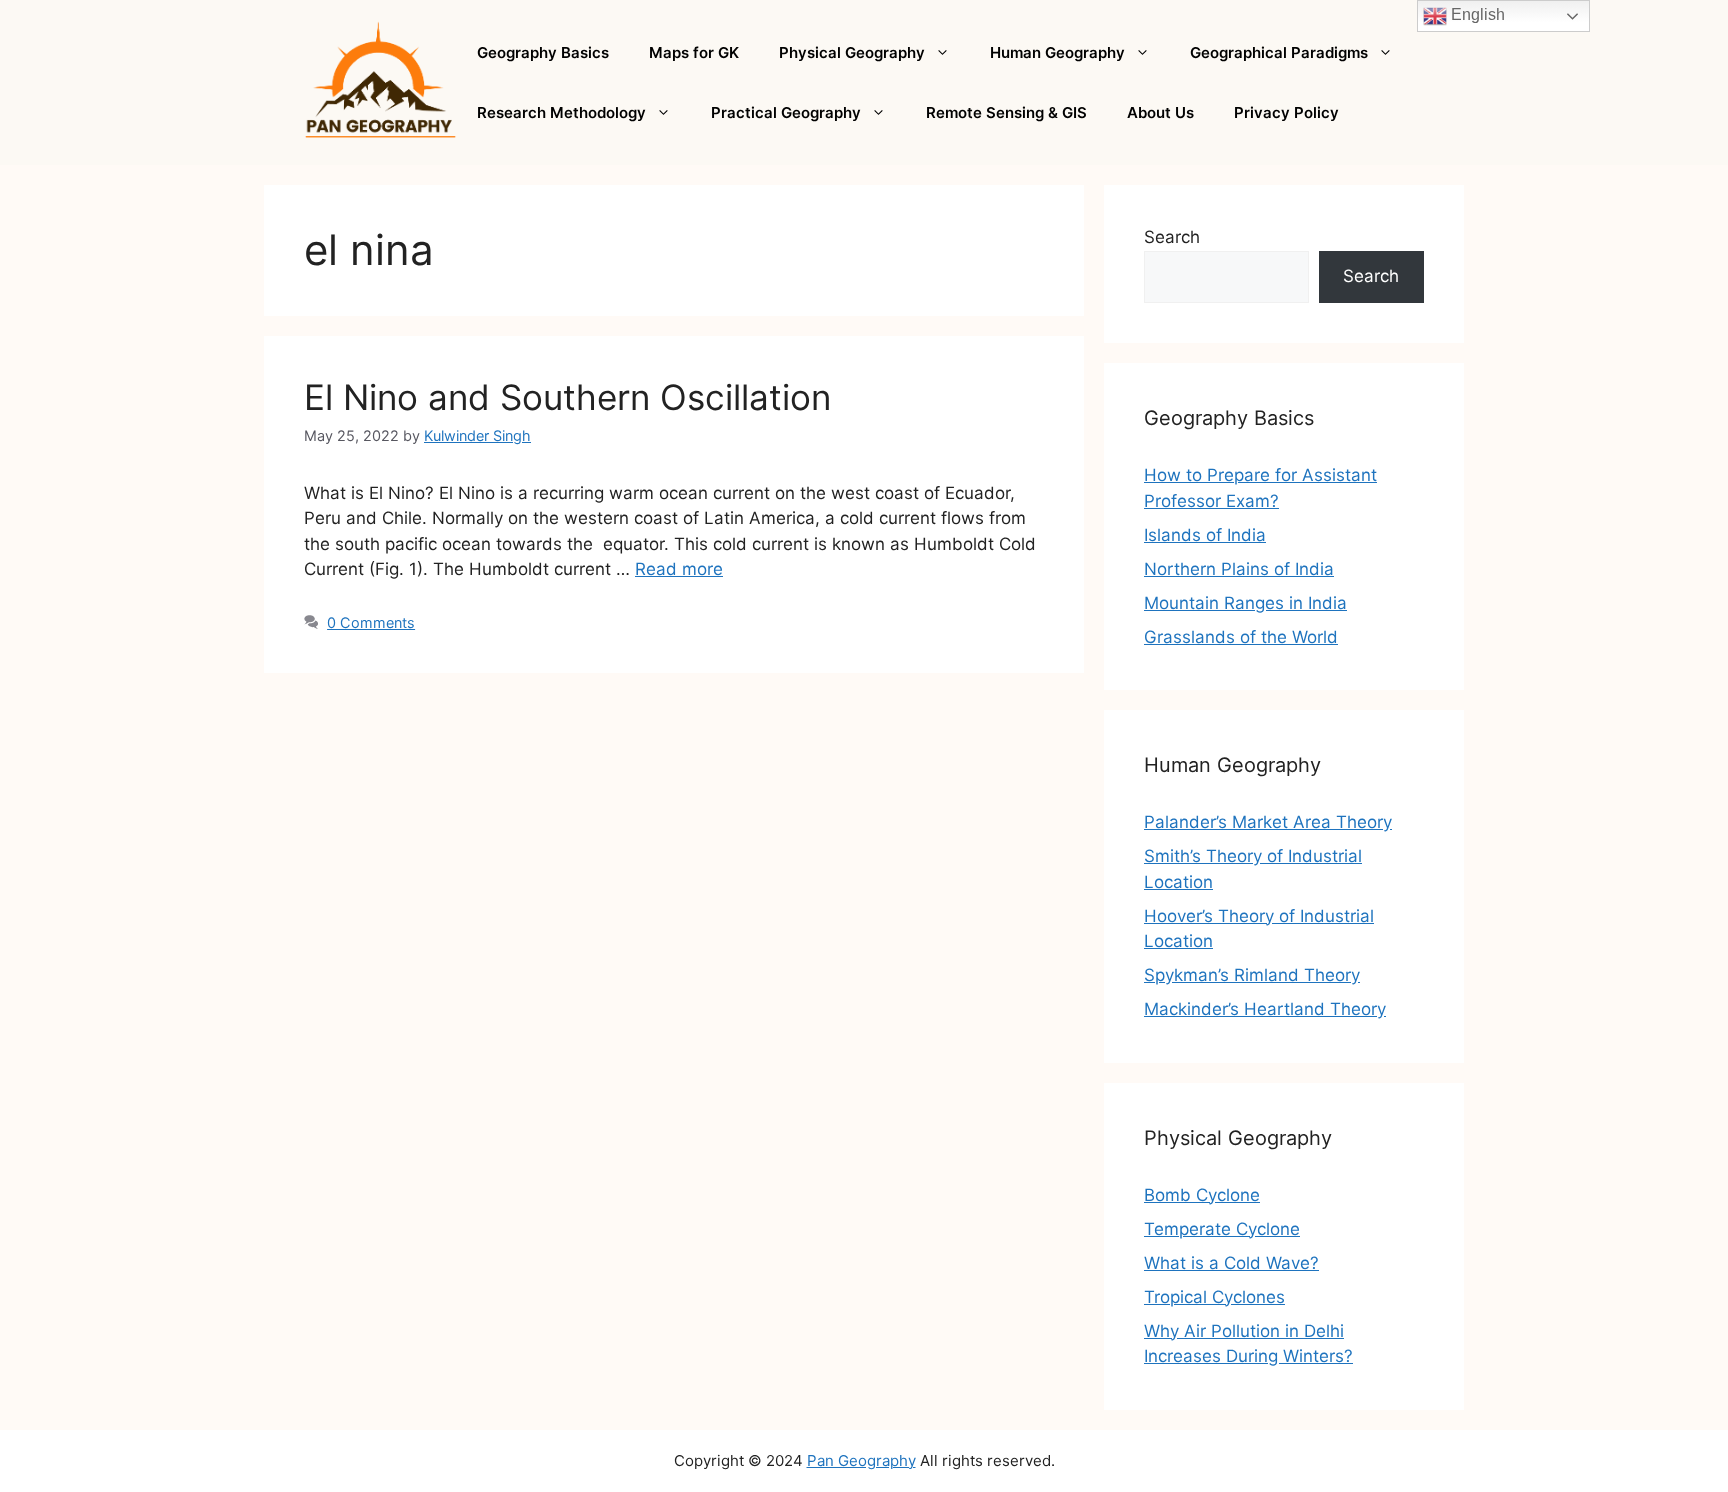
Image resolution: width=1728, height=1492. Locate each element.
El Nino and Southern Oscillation (567, 397)
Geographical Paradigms (1279, 52)
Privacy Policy (1286, 112)
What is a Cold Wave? (1231, 1263)
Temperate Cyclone (1222, 1229)
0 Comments (371, 622)
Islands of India (1205, 535)
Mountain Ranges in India (1245, 603)
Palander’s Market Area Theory (1268, 822)
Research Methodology (561, 112)
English (1476, 14)
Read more (679, 569)
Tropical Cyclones (1214, 1297)
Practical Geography (786, 112)
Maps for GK (694, 52)
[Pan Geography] (380, 81)
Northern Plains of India (1239, 569)
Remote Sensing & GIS (1006, 112)
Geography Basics (543, 52)
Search (1172, 237)
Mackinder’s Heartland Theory (1265, 1009)
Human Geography (1057, 52)
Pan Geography (861, 1460)
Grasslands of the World (1241, 637)
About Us (1160, 112)
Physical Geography (852, 52)
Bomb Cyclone (1202, 1195)
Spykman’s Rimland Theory (1252, 975)
